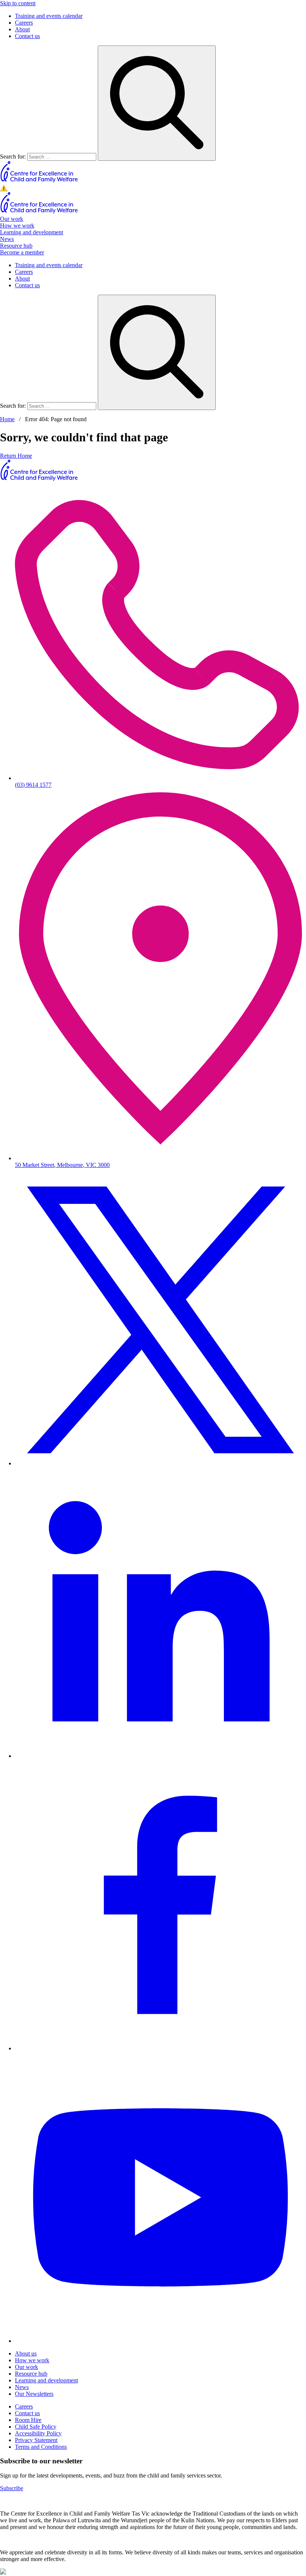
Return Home (16, 456)
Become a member (22, 252)
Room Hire (28, 2420)
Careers (24, 23)
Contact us (27, 36)
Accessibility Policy (38, 2433)
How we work (17, 226)
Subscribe (12, 2488)
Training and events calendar (49, 16)
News (7, 239)
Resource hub (16, 246)
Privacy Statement (36, 2440)
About (22, 29)
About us (26, 2353)
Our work (12, 219)
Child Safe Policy (36, 2427)
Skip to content (18, 3)
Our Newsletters (34, 2394)
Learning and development (32, 232)
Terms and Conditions (41, 2447)
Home (7, 419)
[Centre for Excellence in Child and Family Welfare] (39, 181)
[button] (153, 188)
